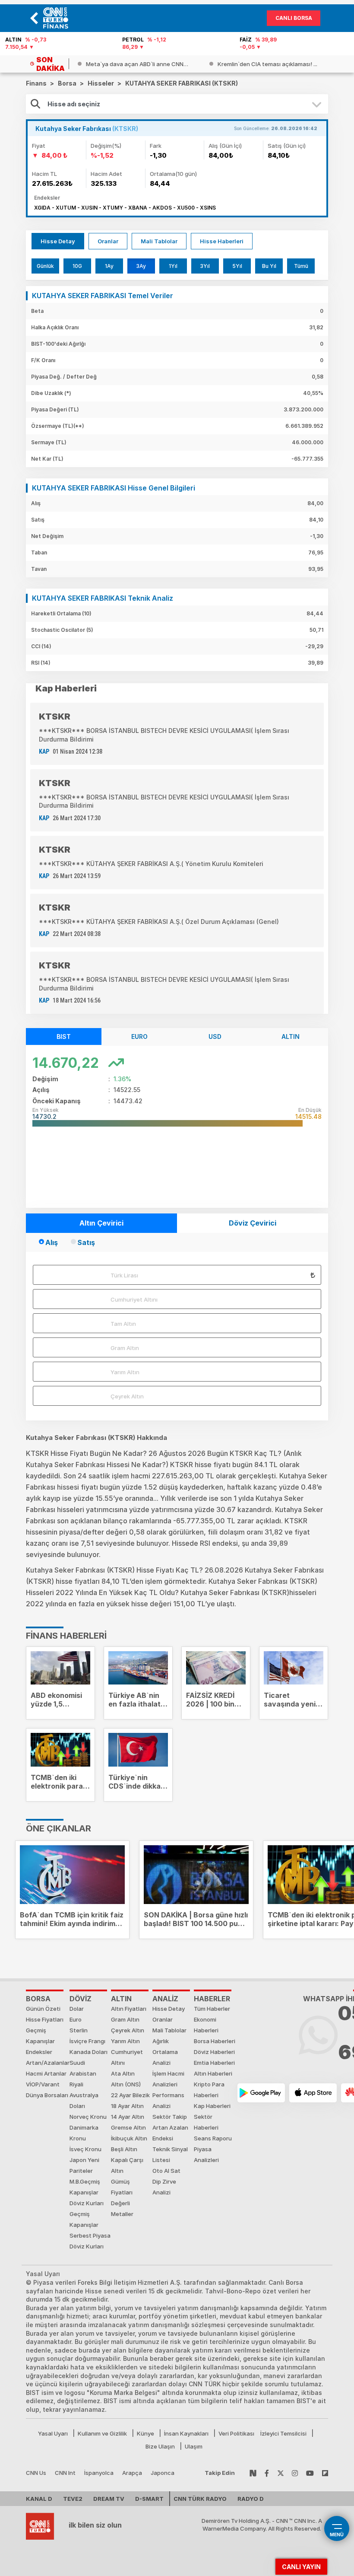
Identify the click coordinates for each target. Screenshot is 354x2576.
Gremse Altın (128, 2127)
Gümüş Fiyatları (122, 2187)
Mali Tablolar (159, 241)
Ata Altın (123, 2073)
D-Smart (149, 2499)
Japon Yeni (84, 2160)
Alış (52, 1242)
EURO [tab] (139, 1036)
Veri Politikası (236, 2433)
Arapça (132, 2473)
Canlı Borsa (294, 18)
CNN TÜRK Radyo (200, 2499)
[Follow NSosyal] (253, 2473)
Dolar (77, 2009)
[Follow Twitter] (281, 2473)
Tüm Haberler (212, 2009)
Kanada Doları (88, 2052)
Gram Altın (125, 1348)
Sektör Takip (170, 2117)
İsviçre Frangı (87, 2041)
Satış (86, 1242)
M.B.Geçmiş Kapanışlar (85, 2187)
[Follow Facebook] (267, 2473)
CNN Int (65, 2473)
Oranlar (108, 241)
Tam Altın (123, 1324)
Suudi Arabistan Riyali (83, 2073)
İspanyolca (99, 2473)
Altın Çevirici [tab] (101, 1223)
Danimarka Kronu (84, 2133)
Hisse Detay (58, 241)
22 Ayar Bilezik (130, 2095)
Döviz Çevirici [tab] (253, 1223)
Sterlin (79, 2030)
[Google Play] (261, 2093)
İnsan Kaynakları (186, 2433)
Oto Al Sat (166, 2171)
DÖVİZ (81, 1999)
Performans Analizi (168, 2100)
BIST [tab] (64, 1036)
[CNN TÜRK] (40, 2525)
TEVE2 (73, 2499)
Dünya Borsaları (47, 2095)
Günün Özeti (43, 2009)
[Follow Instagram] (295, 2473)
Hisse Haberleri (222, 241)
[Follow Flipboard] (325, 2473)
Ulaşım (194, 2446)
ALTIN (121, 1999)
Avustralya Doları (84, 2100)
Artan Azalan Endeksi (170, 2133)
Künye (145, 2433)
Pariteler (81, 2171)
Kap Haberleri (212, 2106)
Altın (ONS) (126, 2084)
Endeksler (39, 2052)
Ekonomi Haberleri (206, 2025)
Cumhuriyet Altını (134, 1299)
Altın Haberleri (213, 2073)
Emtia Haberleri (214, 2063)
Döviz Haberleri (214, 2052)
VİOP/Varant (43, 2084)
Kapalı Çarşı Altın (127, 2165)
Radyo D (251, 2499)
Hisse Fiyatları (45, 2019)
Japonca (163, 2473)
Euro (76, 2019)
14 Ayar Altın (128, 2117)
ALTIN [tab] (291, 1036)
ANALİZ (165, 1999)
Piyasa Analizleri (206, 2154)
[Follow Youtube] (310, 2473)
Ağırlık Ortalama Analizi (165, 2052)
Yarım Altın (125, 1372)
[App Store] (313, 2093)
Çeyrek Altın (127, 1396)
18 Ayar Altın (127, 2106)
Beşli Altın (124, 2149)
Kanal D (39, 2499)
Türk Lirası (124, 1275)
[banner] (58, 18)
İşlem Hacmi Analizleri (168, 2079)
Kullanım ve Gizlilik (102, 2433)
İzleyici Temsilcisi (283, 2433)
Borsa (38, 1999)
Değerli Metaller (122, 2208)
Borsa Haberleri (215, 2041)
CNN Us (36, 2473)
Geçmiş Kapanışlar (40, 2036)
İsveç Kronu (85, 2149)
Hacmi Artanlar (46, 2073)
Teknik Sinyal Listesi (170, 2154)
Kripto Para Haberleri (209, 2090)
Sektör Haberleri (206, 2122)
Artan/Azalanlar (48, 2063)
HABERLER (212, 1999)
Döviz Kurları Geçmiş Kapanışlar (87, 2214)
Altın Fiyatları (129, 2009)
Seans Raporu (213, 2138)
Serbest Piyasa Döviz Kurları (90, 2241)
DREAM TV (109, 2499)
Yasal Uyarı (53, 2433)
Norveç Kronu (88, 2117)
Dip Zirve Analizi (164, 2187)
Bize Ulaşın (160, 2446)
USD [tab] (215, 1036)
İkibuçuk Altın (129, 2138)
